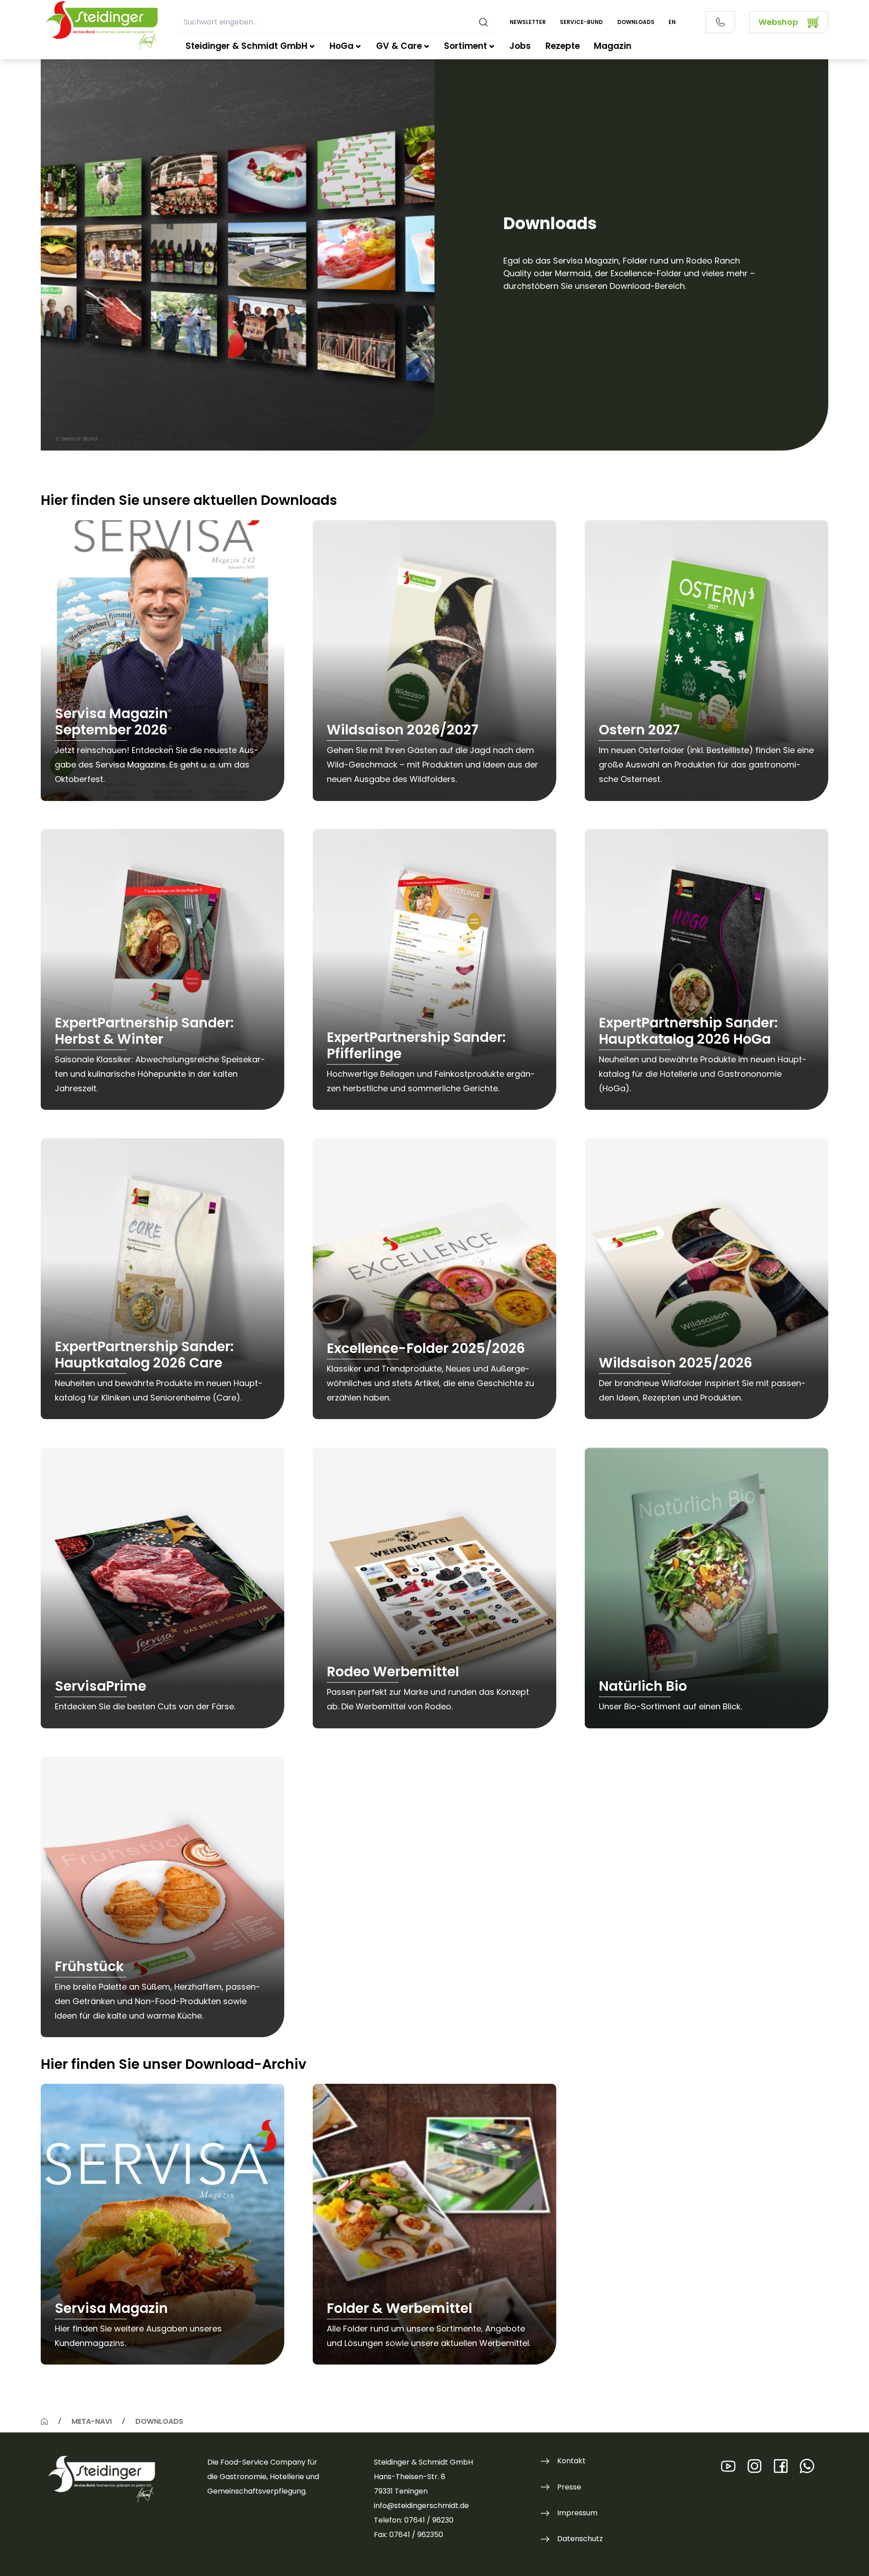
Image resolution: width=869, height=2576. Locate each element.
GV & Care (399, 46)
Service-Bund (581, 22)
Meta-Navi (92, 2421)
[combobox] (336, 22)
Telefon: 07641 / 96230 (414, 2520)
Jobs (520, 46)
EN (672, 22)
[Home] (44, 2421)
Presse (569, 2487)
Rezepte (563, 46)
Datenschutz (580, 2539)
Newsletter (528, 22)
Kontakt (571, 2461)
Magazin (613, 46)
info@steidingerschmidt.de (421, 2506)
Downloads (636, 22)
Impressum (577, 2513)
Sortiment (466, 46)
